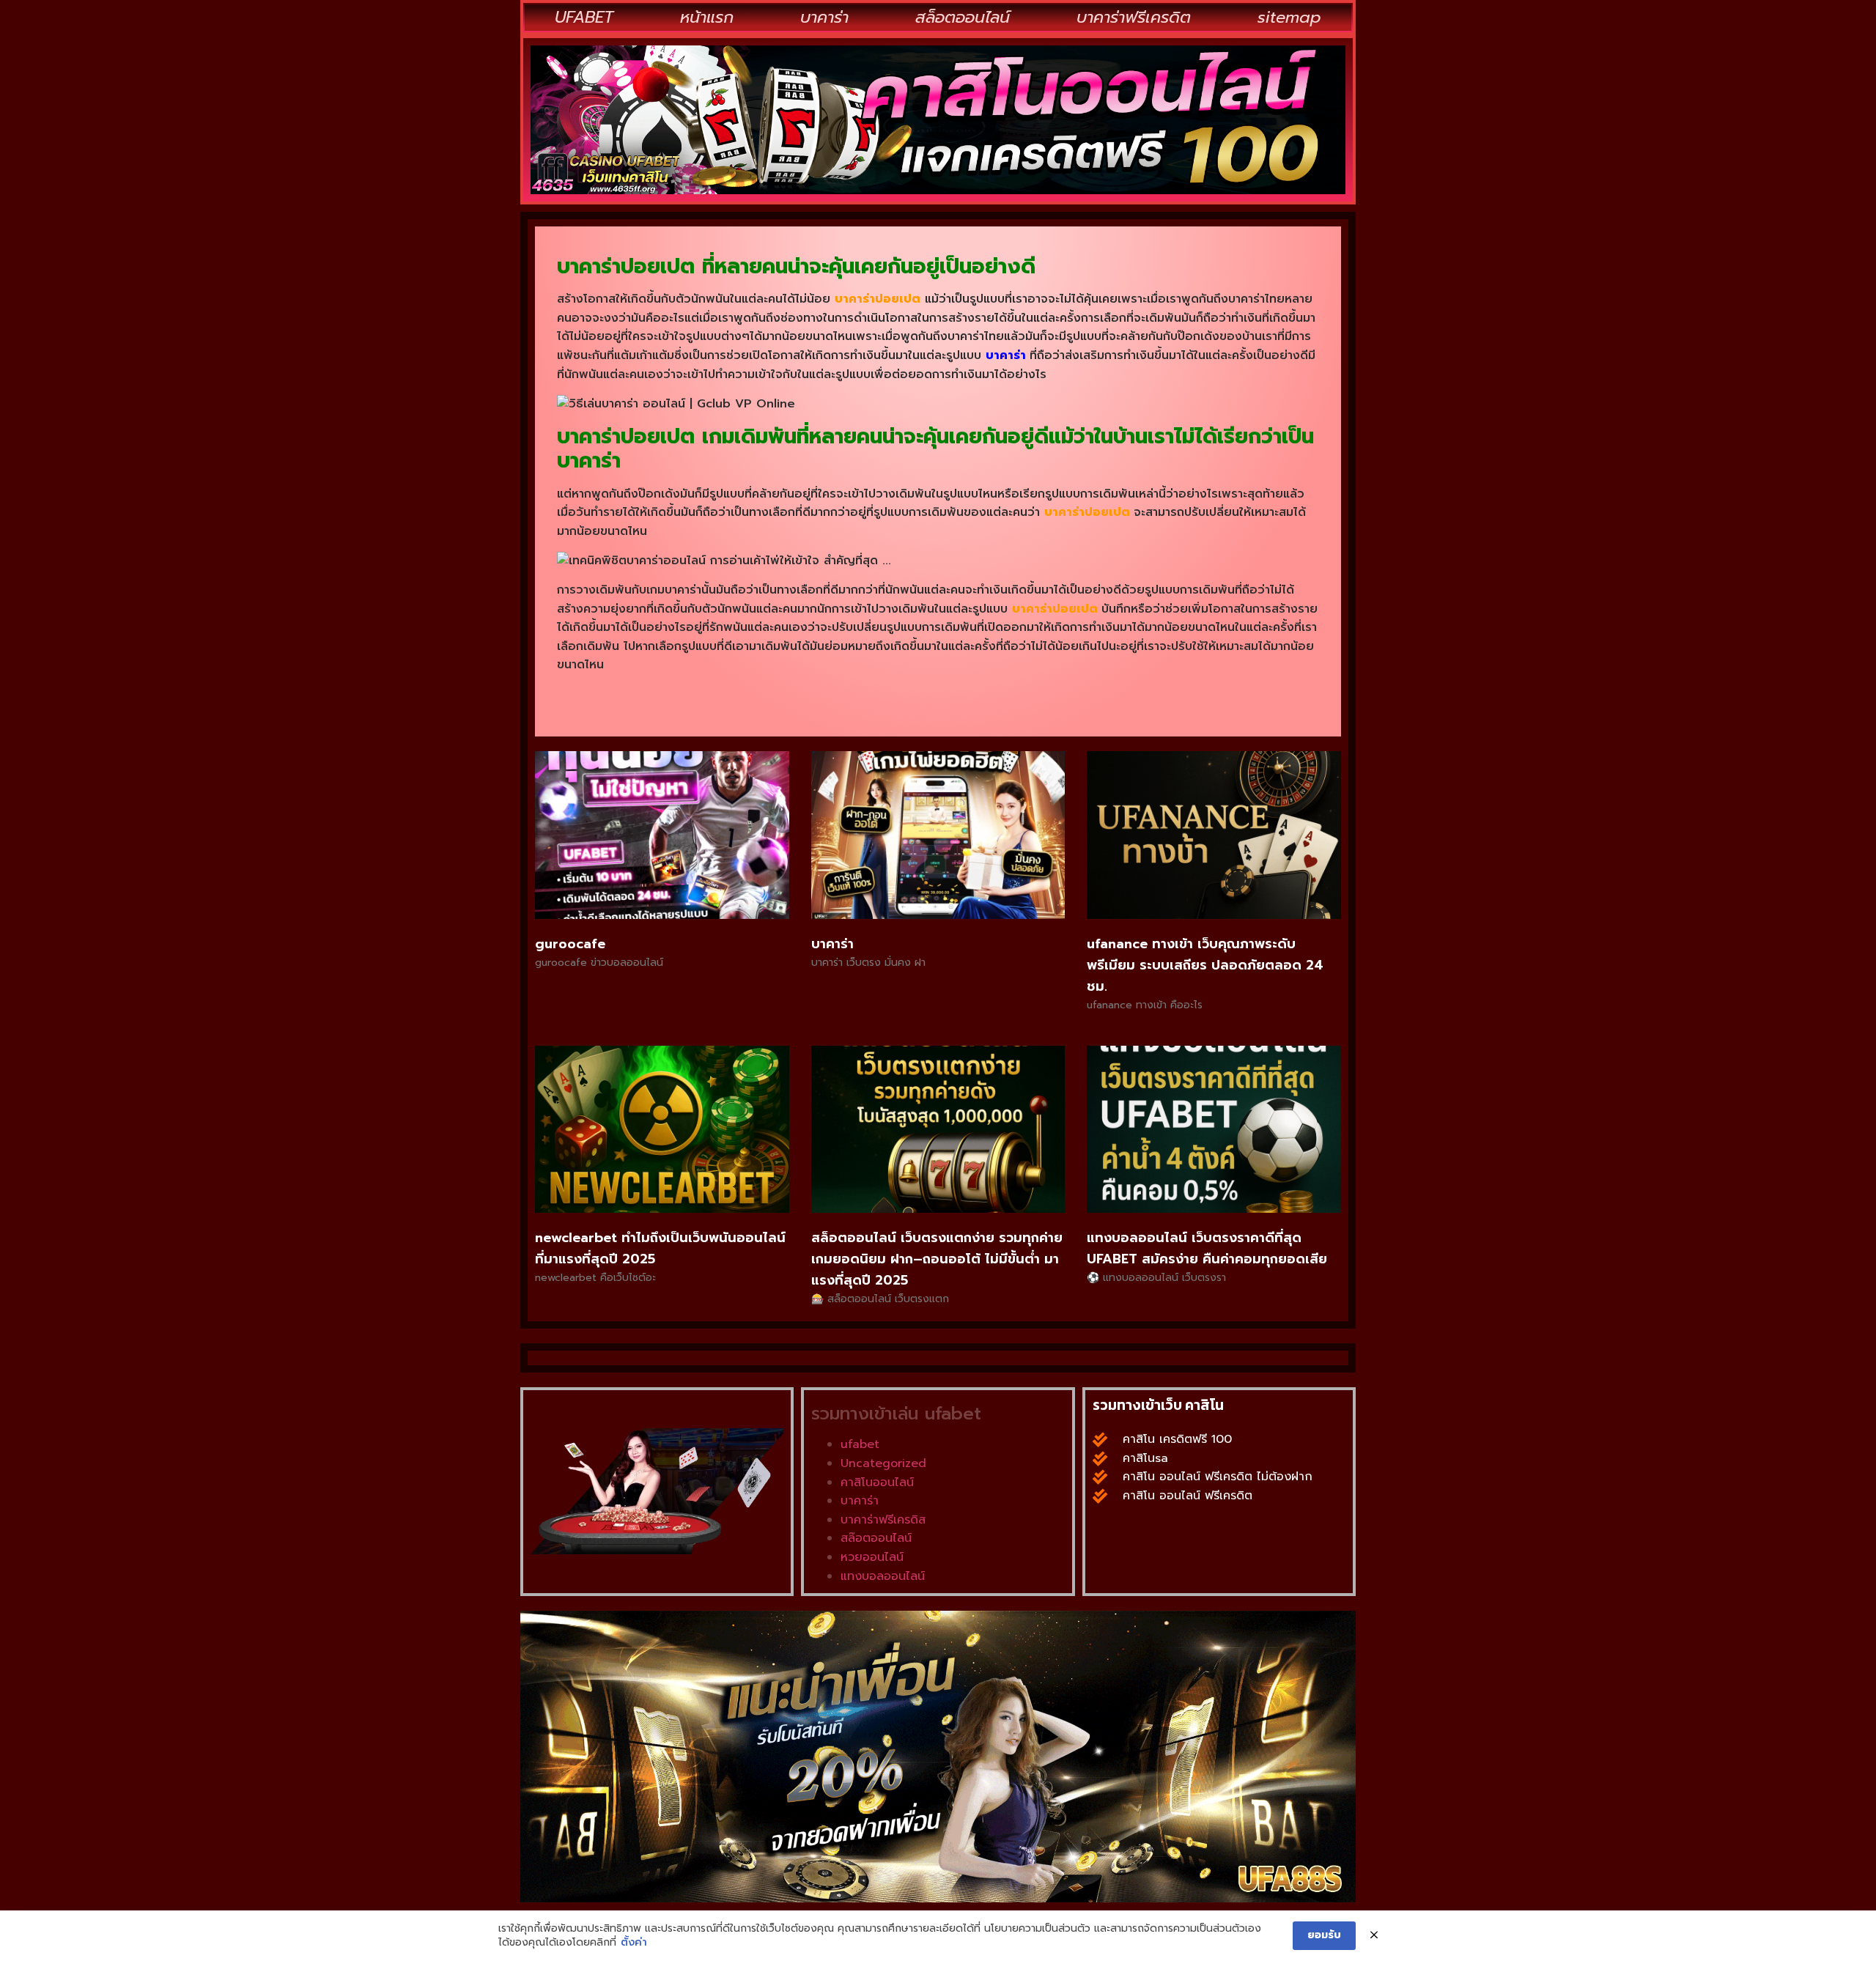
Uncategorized (883, 1463)
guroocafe (570, 944)
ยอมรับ (1324, 1935)
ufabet (860, 1444)
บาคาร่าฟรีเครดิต (1134, 17)
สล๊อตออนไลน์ (876, 1538)
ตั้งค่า (634, 1943)
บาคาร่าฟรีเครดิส (883, 1520)
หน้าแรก (707, 17)
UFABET (584, 17)
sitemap (1289, 17)
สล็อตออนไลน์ (963, 17)
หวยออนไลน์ (872, 1557)
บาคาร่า (824, 17)
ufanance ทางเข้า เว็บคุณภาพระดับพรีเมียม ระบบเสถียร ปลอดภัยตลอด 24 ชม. (1205, 965)
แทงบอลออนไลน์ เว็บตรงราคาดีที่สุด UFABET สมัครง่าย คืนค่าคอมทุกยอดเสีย (1207, 1248)
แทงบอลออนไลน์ (883, 1576)
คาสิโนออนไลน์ (877, 1482)
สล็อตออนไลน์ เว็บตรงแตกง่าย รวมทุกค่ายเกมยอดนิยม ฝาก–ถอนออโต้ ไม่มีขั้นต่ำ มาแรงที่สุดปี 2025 (937, 1259)
